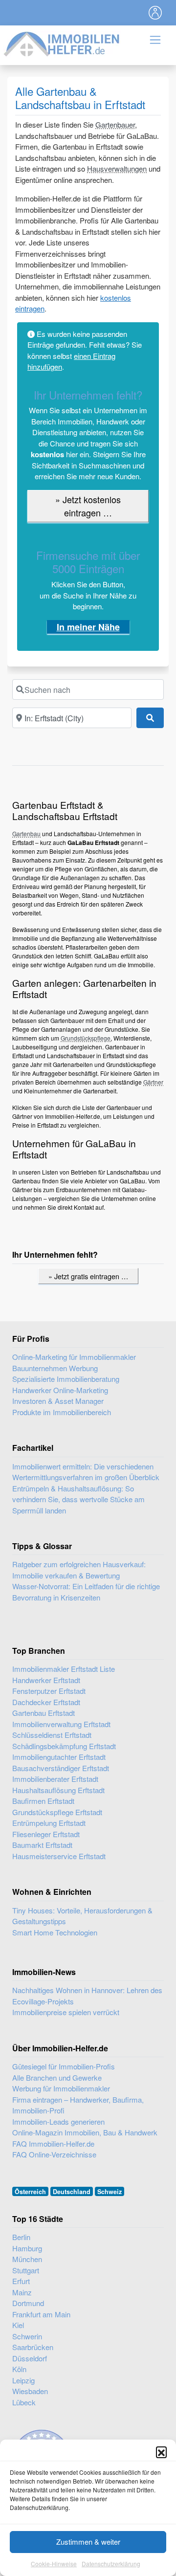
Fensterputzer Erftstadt (49, 1691)
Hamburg (27, 2248)
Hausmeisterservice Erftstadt (59, 1856)
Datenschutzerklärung (111, 2564)
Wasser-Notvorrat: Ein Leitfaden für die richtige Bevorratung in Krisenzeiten (86, 1592)
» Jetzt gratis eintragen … (88, 1276)
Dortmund (28, 2303)
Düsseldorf (30, 2358)
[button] (161, 2452)
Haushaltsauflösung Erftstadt (58, 1790)
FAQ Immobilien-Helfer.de (53, 2143)
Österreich (30, 2192)
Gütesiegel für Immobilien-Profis (64, 2066)
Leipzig (23, 2380)
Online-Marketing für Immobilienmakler (74, 1357)
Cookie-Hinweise (54, 2564)
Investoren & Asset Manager (58, 1401)
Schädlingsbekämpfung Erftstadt (64, 1746)
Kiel (18, 2325)
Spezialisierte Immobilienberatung (66, 1379)
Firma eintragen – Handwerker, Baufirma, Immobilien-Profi (78, 2105)
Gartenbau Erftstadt (44, 1713)
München (27, 2259)
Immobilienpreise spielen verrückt (66, 2012)
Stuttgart (26, 2270)
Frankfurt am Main (41, 2314)
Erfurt (21, 2281)
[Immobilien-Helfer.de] (62, 43)
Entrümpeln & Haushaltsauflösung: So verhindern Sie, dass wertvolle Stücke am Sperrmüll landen (78, 1499)
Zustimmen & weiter (88, 2542)
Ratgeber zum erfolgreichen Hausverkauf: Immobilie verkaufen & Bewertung (79, 1570)
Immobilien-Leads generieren (58, 2121)
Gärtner (153, 1082)
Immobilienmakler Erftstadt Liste (64, 1669)
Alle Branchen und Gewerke (57, 2077)
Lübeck (24, 2402)
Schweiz (110, 2192)
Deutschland (72, 2192)
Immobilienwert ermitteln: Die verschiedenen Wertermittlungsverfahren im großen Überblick (86, 1472)
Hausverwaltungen (117, 168)
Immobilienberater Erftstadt (55, 1779)
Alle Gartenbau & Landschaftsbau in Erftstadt (80, 98)
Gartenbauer (115, 124)
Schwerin (27, 2336)
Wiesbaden (30, 2391)
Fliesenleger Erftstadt (46, 1834)
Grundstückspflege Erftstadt (57, 1812)
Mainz (22, 2292)
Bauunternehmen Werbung (55, 1368)
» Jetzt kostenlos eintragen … (88, 506)
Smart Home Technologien (55, 1932)
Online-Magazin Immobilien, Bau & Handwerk (85, 2132)
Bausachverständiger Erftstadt (61, 1768)
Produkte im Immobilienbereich (62, 1412)
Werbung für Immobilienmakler (61, 2088)
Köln (19, 2369)
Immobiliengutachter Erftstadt (59, 1757)
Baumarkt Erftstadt (42, 1845)
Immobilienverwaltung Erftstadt (61, 1724)
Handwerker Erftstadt (46, 1680)
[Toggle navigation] (155, 13)
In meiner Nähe (88, 627)
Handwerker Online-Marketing (60, 1390)
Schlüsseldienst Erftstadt (52, 1735)
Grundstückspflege (86, 1038)
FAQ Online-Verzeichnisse (54, 2154)
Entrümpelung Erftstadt (49, 1823)
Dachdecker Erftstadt (46, 1702)
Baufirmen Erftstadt (43, 1801)
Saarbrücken (33, 2347)
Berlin (21, 2237)
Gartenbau (26, 833)
